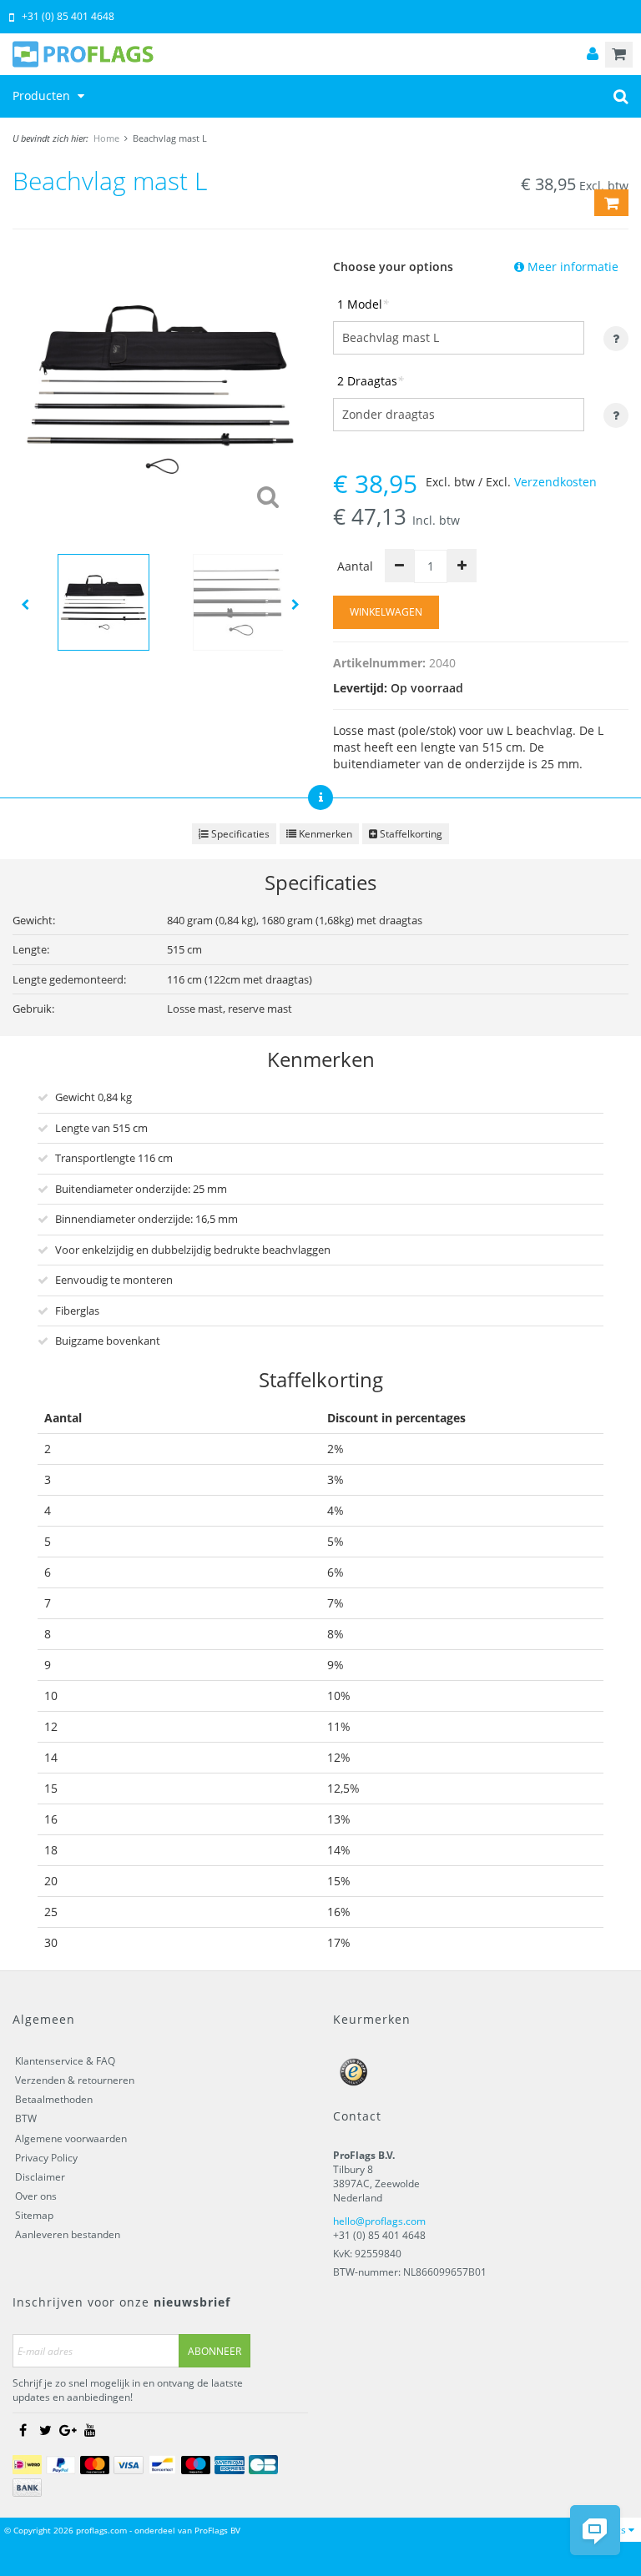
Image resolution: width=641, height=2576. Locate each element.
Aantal (355, 566)
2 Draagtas (371, 381)
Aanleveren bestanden (68, 2234)
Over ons (36, 2196)
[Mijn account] (593, 55)
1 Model (363, 304)
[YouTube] (90, 2430)
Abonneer (215, 2351)
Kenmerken (324, 834)
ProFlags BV (217, 2530)
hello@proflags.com (379, 2221)
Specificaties (239, 834)
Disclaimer (40, 2177)
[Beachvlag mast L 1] (160, 387)
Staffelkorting (410, 834)
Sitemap (34, 2215)
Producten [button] (43, 96)
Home (106, 138)
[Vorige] (25, 604)
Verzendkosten (555, 482)
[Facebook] (23, 2430)
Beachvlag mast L (170, 138)
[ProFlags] (320, 54)
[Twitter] (45, 2430)
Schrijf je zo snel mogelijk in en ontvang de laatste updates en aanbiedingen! (128, 2390)
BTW (26, 2118)
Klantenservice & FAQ (65, 2061)
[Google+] (68, 2430)
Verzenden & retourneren (75, 2080)
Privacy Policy (46, 2158)
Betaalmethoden (54, 2099)
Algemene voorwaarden (71, 2138)
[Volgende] (295, 604)
